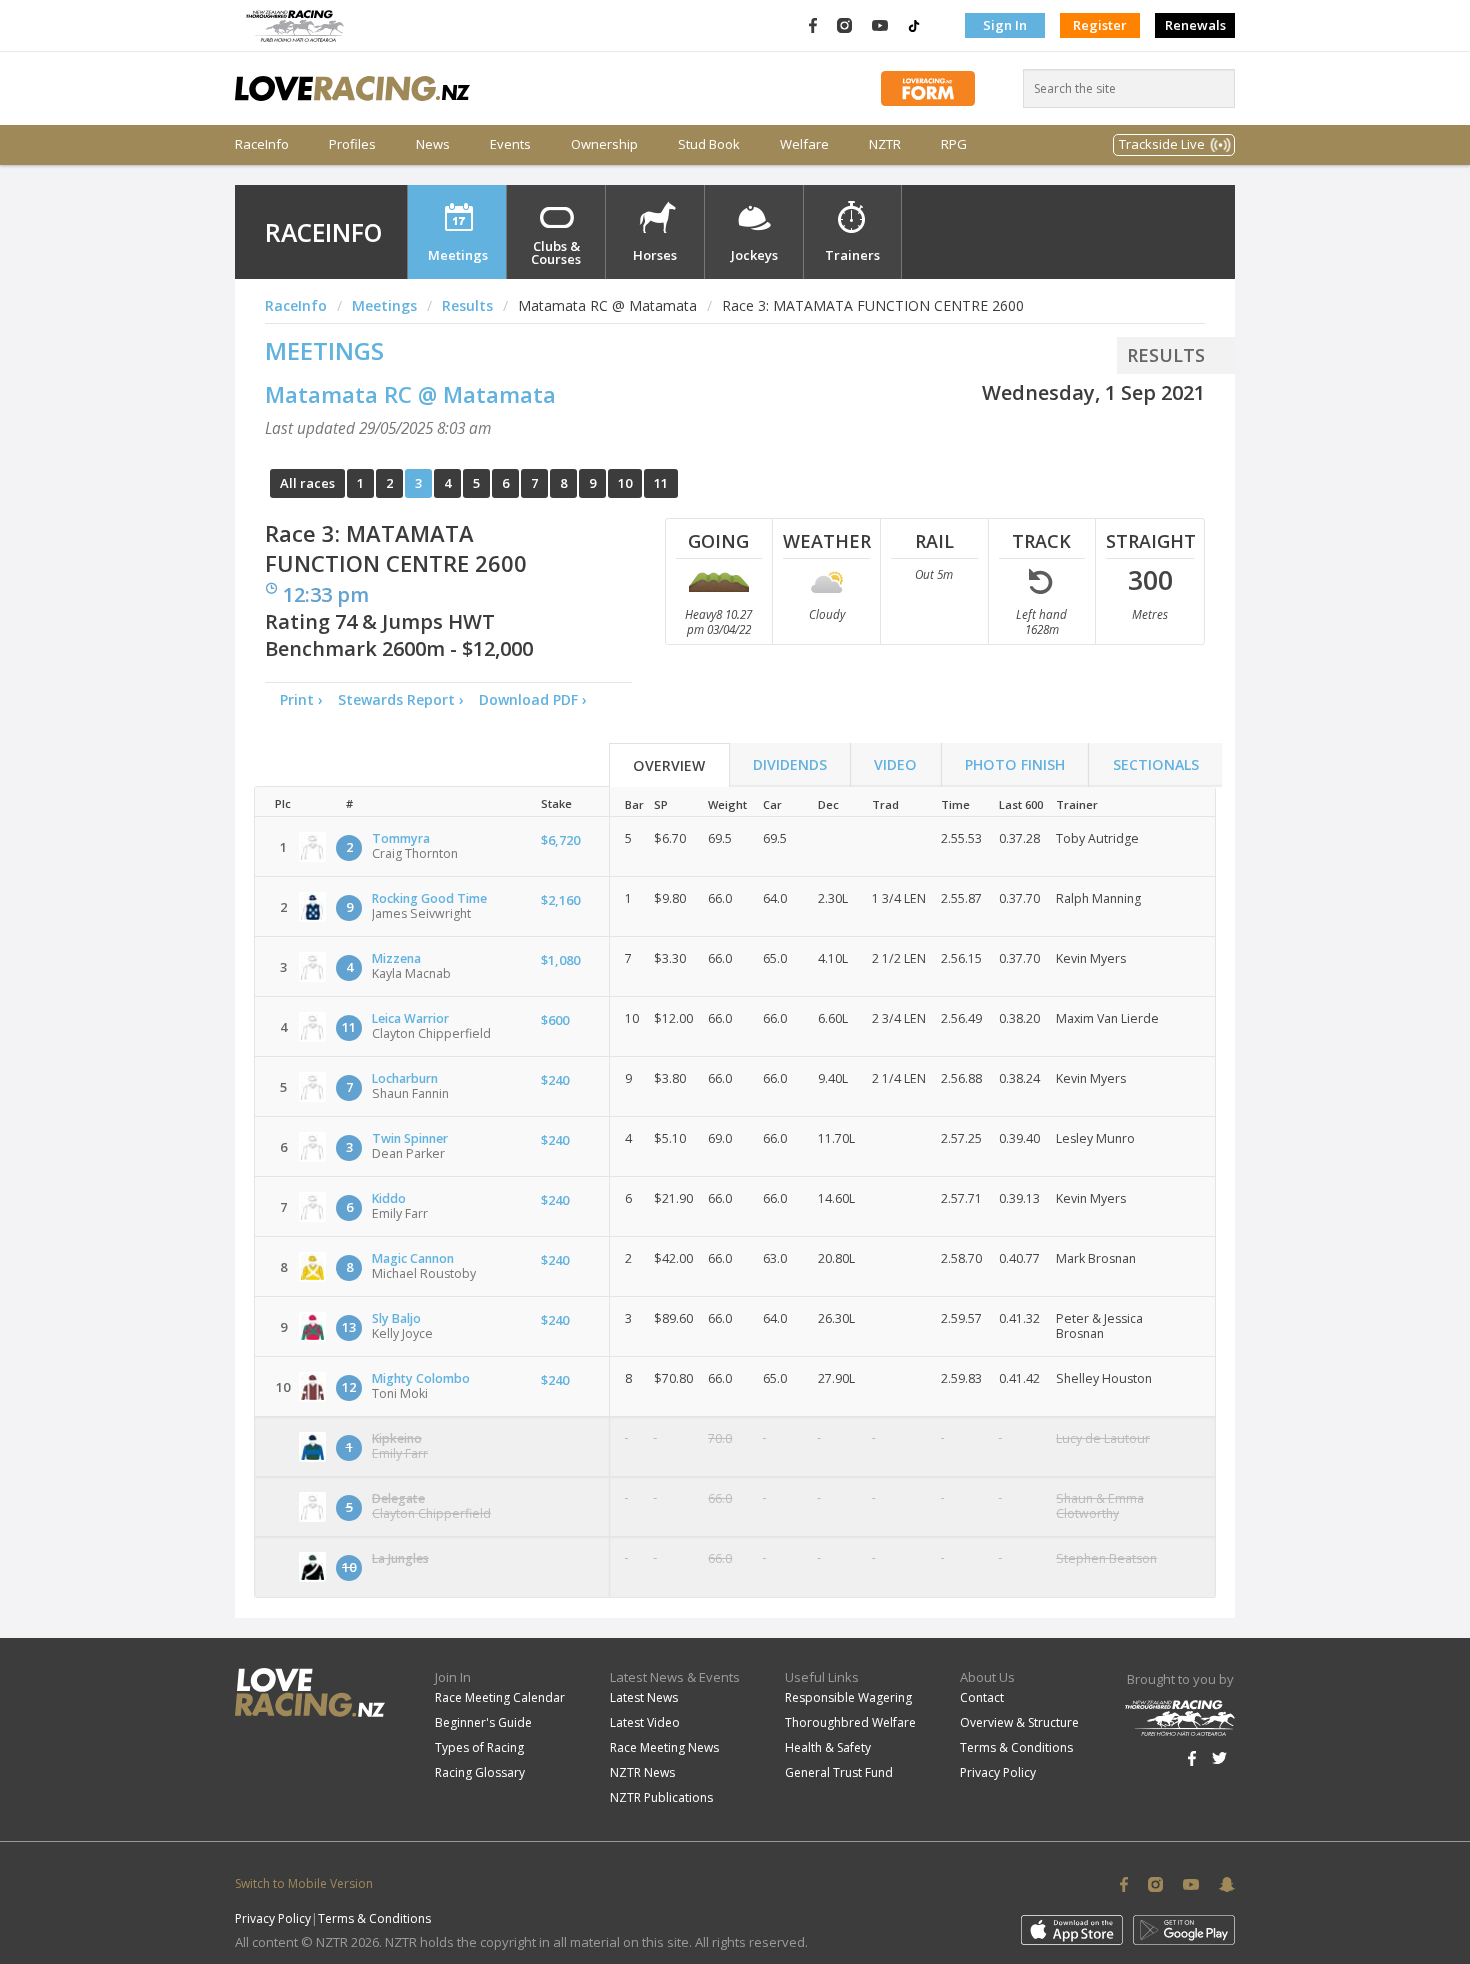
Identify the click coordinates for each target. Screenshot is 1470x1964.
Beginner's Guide (483, 1722)
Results (467, 305)
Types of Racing (479, 1747)
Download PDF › (537, 699)
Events (510, 144)
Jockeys (754, 255)
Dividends (790, 764)
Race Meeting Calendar (500, 1697)
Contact (982, 1697)
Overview (669, 765)
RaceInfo (262, 144)
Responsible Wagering (848, 1697)
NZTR (885, 144)
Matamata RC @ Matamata (410, 394)
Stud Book (709, 144)
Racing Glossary (480, 1772)
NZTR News (642, 1772)
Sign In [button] (1005, 25)
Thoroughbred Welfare (850, 1722)
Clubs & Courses (556, 252)
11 (661, 483)
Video (895, 764)
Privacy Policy (998, 1772)
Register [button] (1100, 25)
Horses (655, 255)
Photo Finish (1015, 764)
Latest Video (645, 1722)
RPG (954, 144)
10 (625, 483)
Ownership (604, 144)
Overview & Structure (1019, 1722)
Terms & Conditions (1016, 1747)
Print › (301, 699)
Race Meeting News (664, 1747)
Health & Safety (828, 1747)
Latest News (644, 1697)
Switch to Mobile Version (304, 1883)
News (433, 144)
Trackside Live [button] (1162, 144)
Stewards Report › (401, 699)
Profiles (352, 144)
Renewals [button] (1195, 25)
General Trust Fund (839, 1772)
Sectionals (1156, 764)
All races (307, 483)
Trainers (852, 255)
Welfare (804, 144)
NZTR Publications (661, 1797)
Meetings (458, 255)
